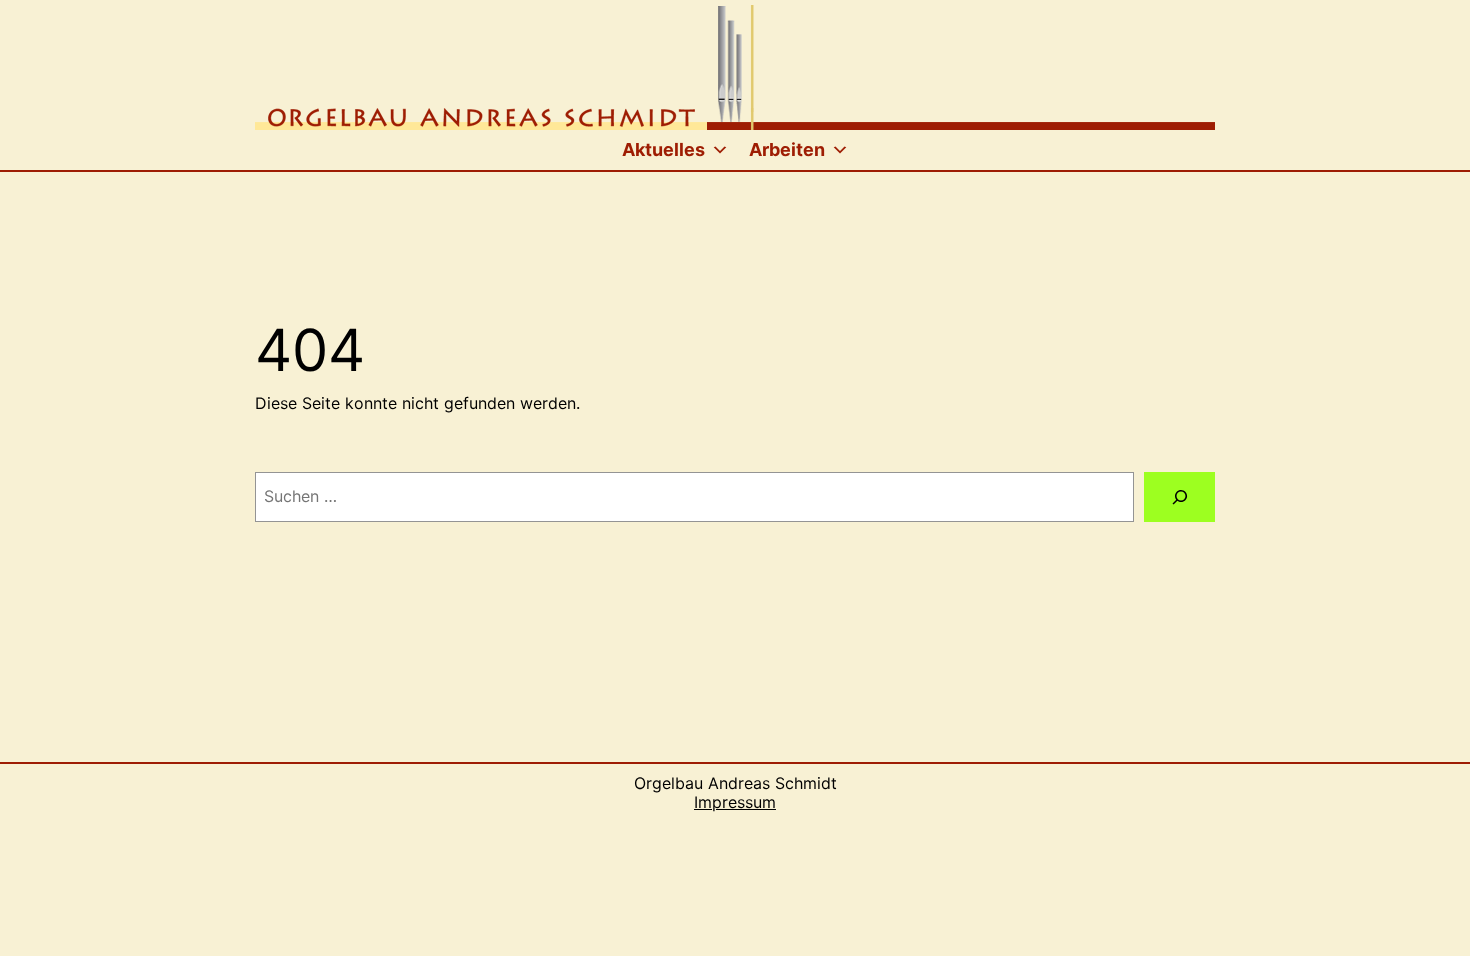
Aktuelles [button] (663, 149)
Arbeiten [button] (787, 149)
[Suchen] (1179, 496)
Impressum (735, 802)
